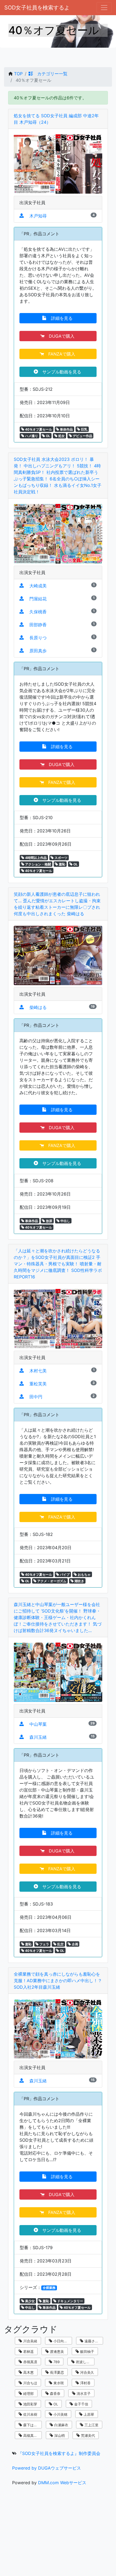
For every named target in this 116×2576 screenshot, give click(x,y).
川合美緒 (30, 2341)
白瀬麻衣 (61, 2425)
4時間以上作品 (35, 858)
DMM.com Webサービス (62, 2483)
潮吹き (79, 1581)
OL (48, 436)
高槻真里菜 (31, 2435)
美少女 (30, 2301)
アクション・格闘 (38, 864)
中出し (65, 1221)
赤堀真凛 (30, 2362)
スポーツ (61, 858)
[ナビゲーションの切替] (104, 8)
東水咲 (58, 2383)
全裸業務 (49, 2288)
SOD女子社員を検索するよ (37, 8)
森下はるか (31, 2425)
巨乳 (84, 429)
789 (56, 2362)
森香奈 (55, 2393)
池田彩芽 (30, 2404)
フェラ (44, 1944)
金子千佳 (81, 2404)
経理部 (28, 2393)
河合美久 (87, 2372)
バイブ (64, 1574)
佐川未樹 (30, 2414)
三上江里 (91, 2425)
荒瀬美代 (87, 2435)
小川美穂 (60, 2414)
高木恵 (28, 2372)
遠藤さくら (93, 2341)
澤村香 (85, 2383)
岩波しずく (84, 2362)
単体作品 (66, 429)
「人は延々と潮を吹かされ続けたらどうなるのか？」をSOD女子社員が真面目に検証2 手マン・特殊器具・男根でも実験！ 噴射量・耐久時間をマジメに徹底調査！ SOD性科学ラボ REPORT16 (58, 1264)
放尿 (49, 1221)
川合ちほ (30, 2383)
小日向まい (62, 2341)
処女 (61, 436)
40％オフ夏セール (38, 429)
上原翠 (88, 2414)
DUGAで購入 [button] (60, 336)
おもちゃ (84, 1574)
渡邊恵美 (56, 2352)
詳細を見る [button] (60, 318)
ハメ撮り (31, 436)
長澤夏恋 (56, 2372)
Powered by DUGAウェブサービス (47, 2468)
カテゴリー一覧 (50, 74)
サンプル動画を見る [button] (60, 372)
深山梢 (59, 2435)
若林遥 (28, 2352)
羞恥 (62, 864)
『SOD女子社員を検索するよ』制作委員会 (59, 2453)
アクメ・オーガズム (51, 1581)
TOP (18, 74)
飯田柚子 (87, 2352)
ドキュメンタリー (70, 2301)
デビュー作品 (82, 436)
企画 (75, 1944)
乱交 (60, 1944)
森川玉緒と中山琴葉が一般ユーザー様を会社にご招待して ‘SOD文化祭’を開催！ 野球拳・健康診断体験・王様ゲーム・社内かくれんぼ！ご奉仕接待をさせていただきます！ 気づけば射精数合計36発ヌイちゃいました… (58, 1617)
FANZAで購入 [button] (60, 354)
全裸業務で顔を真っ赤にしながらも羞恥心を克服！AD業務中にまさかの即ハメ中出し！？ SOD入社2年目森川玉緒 (58, 1981)
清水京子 (83, 2393)
